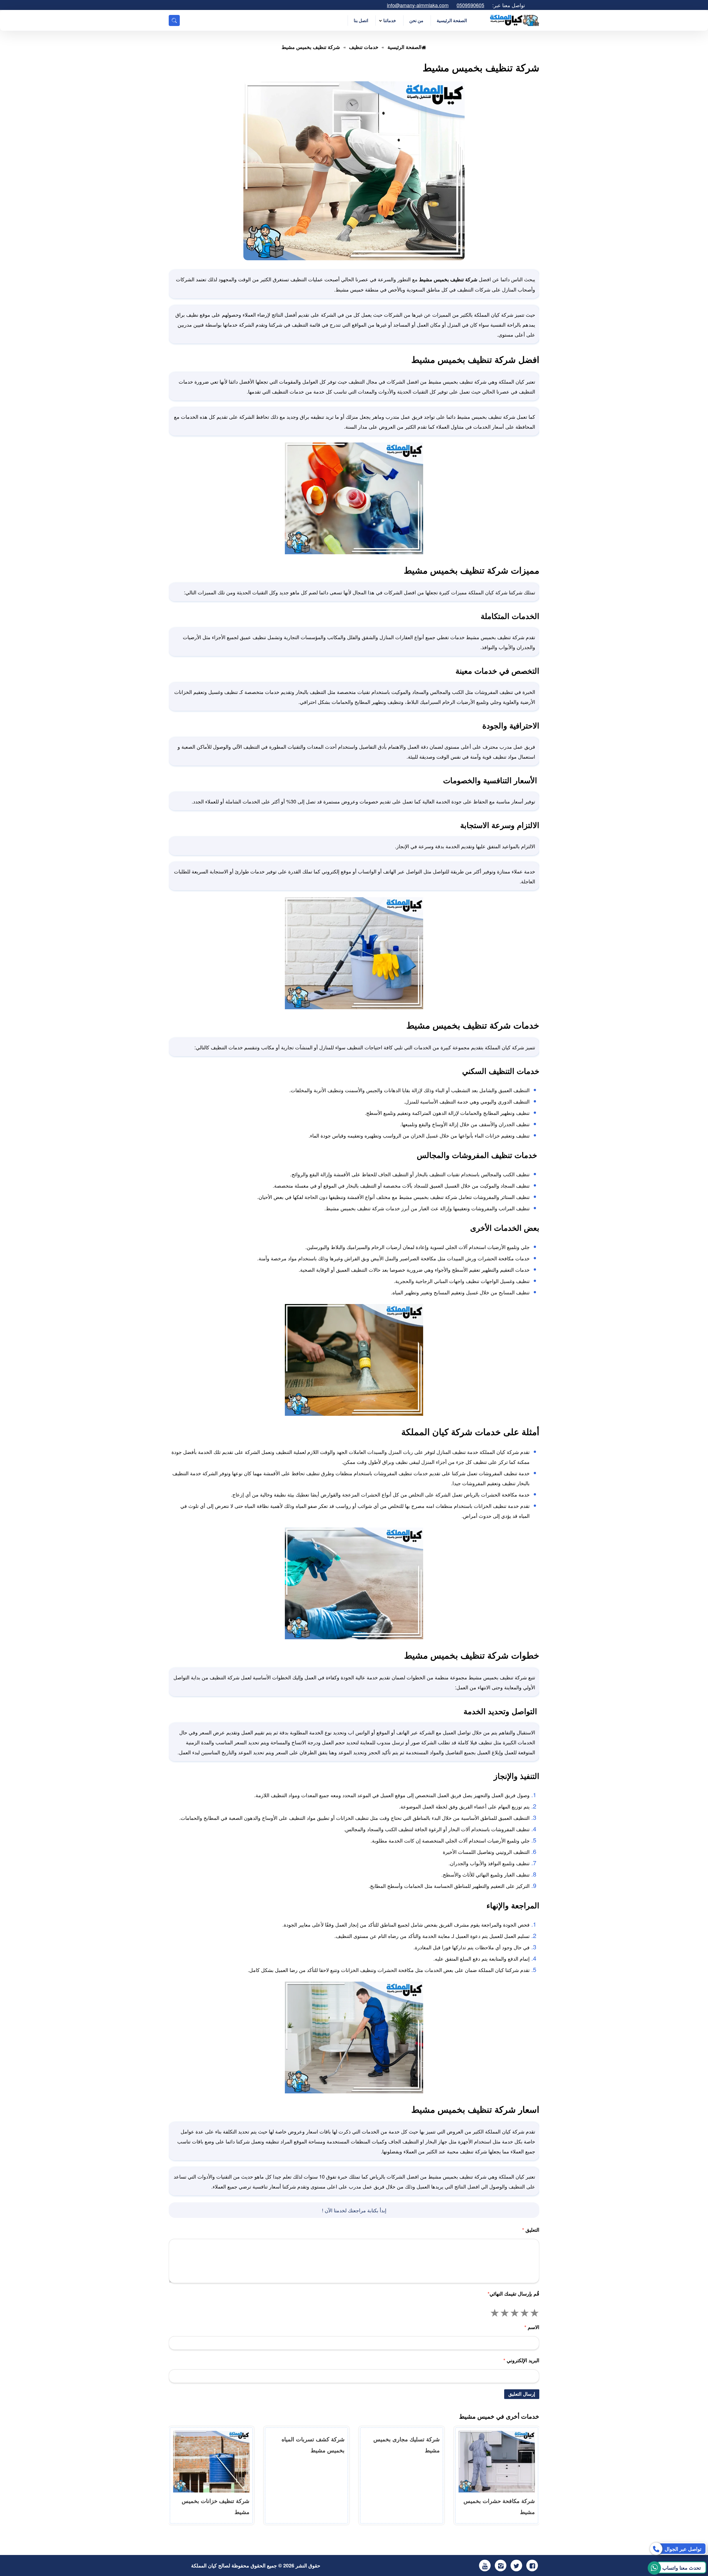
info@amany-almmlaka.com (418, 5)
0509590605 (470, 5)
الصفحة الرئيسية (452, 20)
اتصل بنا (361, 20)
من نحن (416, 20)
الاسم (532, 2327)
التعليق (531, 2230)
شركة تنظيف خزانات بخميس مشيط (216, 2506)
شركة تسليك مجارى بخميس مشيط (407, 2444)
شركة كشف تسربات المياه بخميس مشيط (313, 2444)
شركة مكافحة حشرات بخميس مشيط (499, 2506)
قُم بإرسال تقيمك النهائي (513, 2294)
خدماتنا (390, 20)
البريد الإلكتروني (521, 2360)
